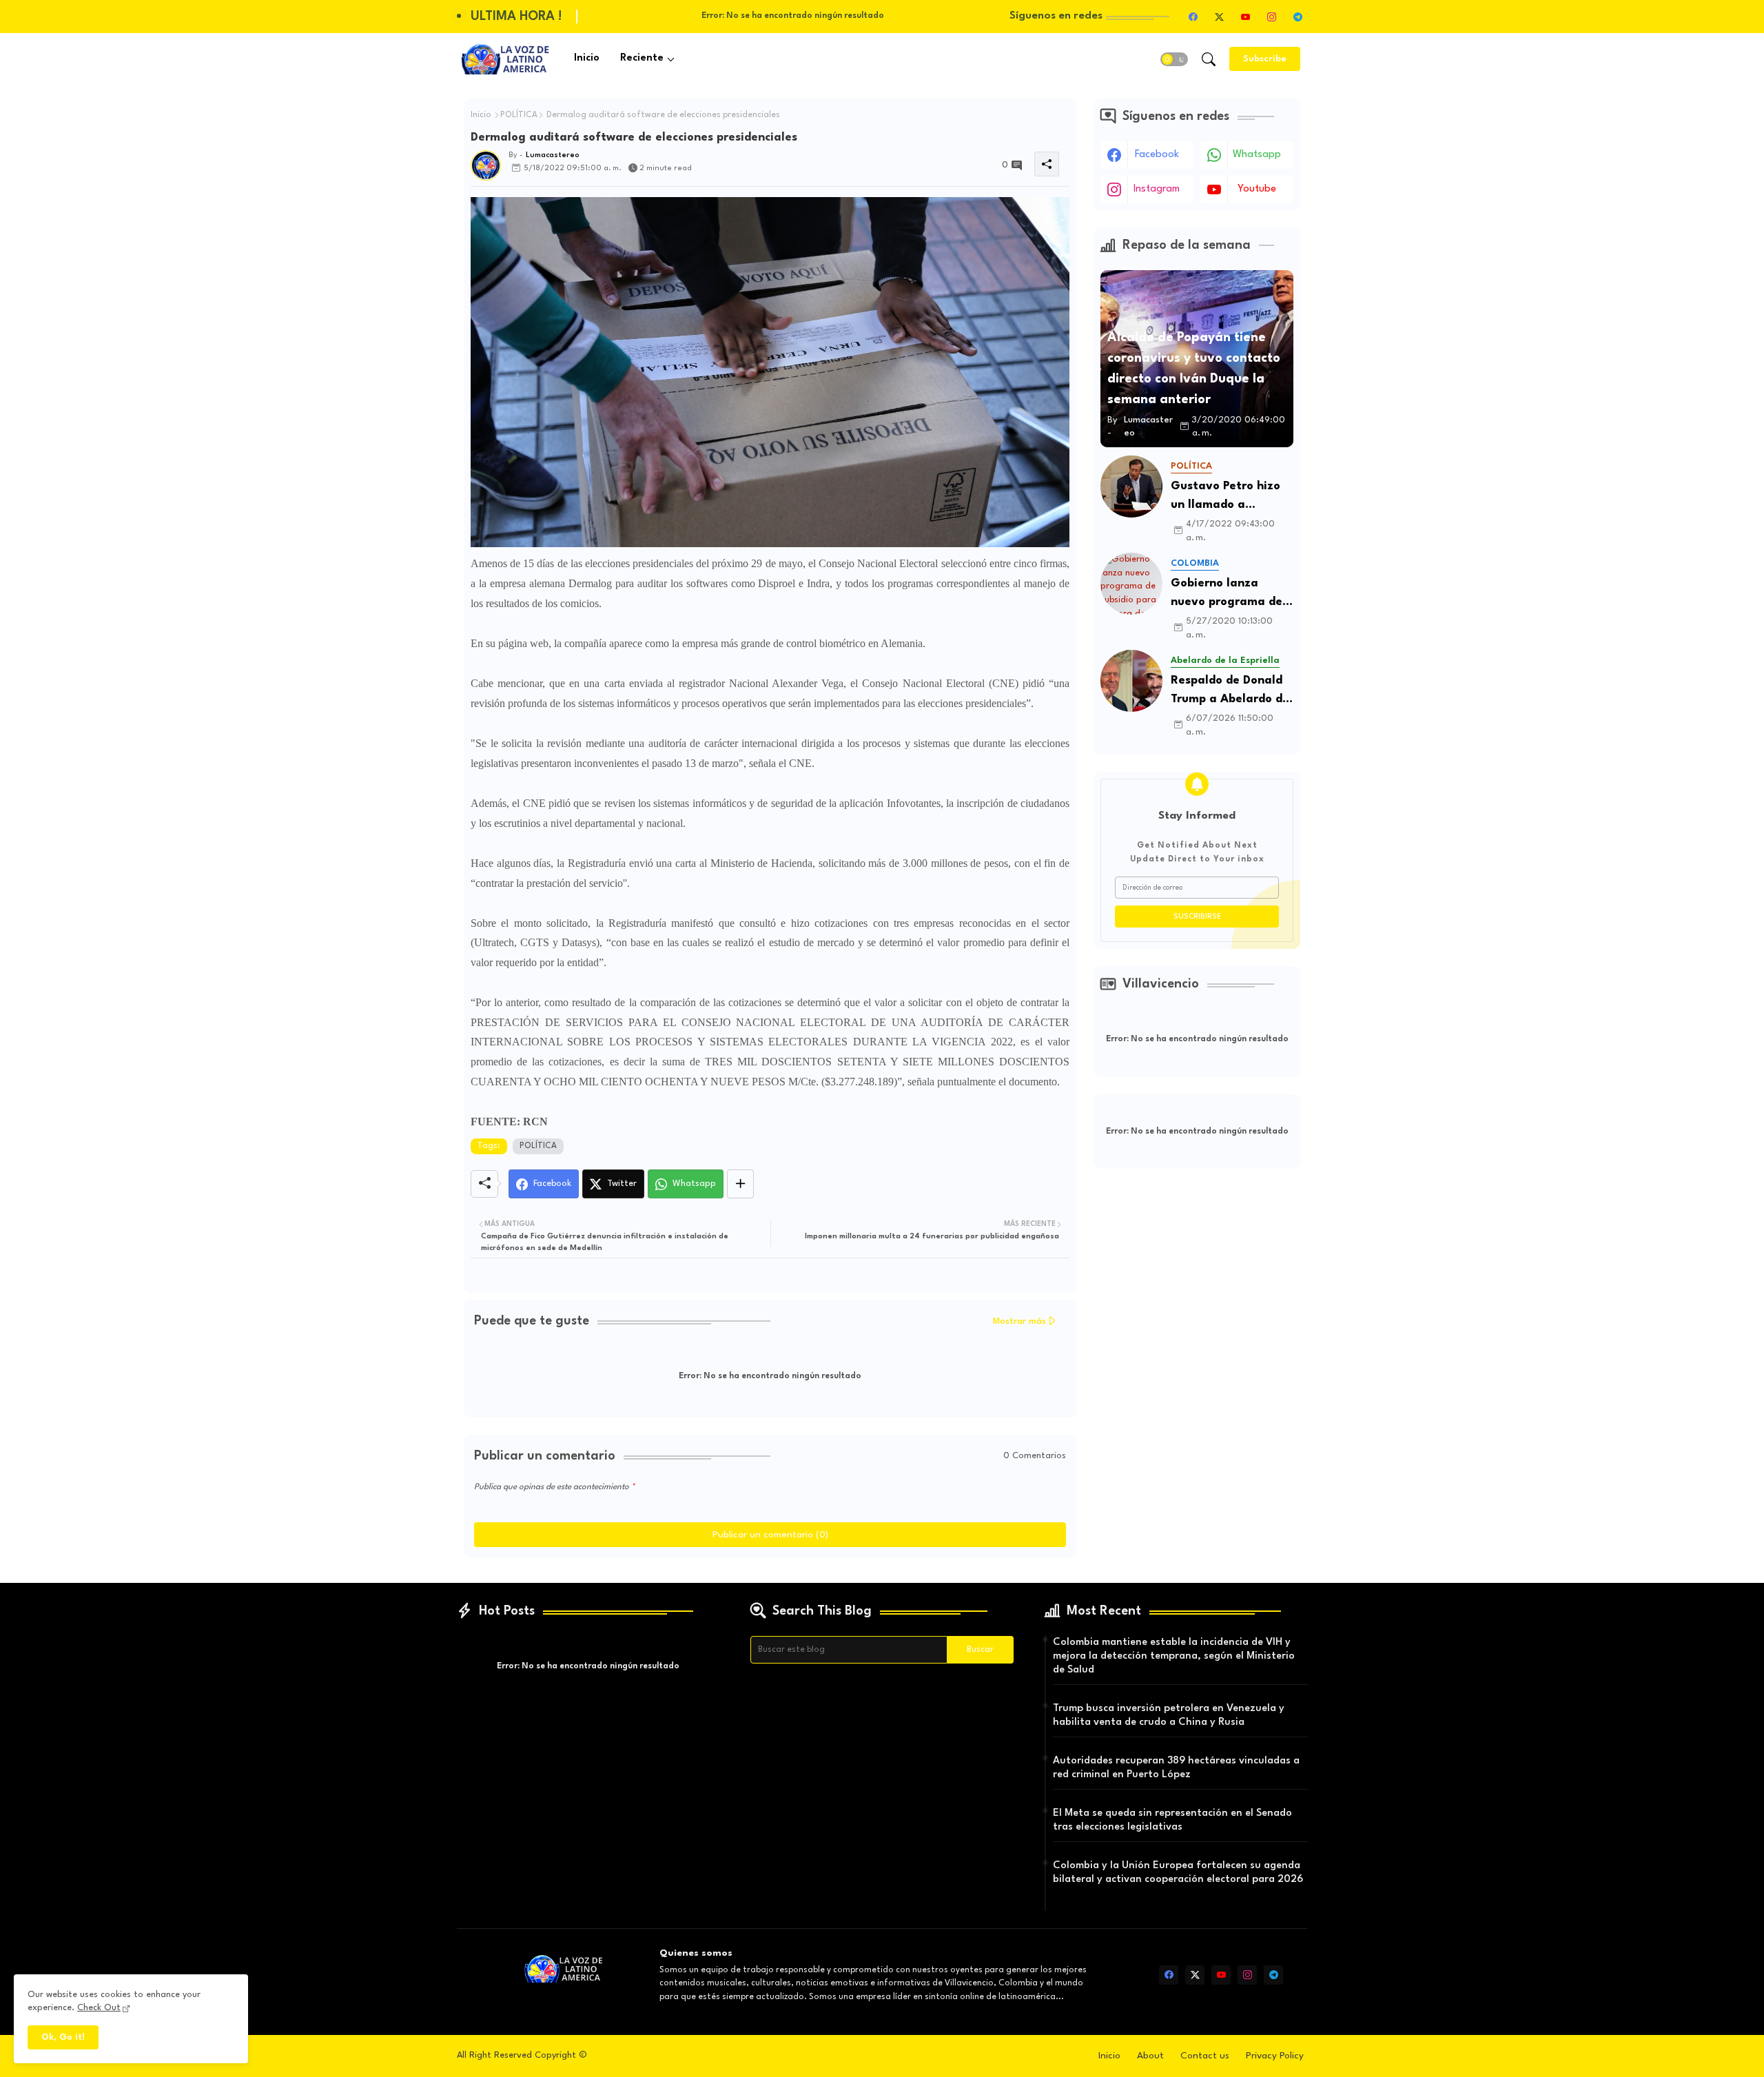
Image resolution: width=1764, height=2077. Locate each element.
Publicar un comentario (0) (770, 1535)
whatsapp (1257, 155)
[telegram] (1298, 17)
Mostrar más (1019, 1321)
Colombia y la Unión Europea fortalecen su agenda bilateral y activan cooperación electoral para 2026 (1178, 1873)
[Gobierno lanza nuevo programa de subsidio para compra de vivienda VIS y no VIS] (1131, 584)
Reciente (642, 58)
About (1150, 2056)
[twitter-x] (1219, 17)
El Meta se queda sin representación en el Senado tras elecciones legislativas (1172, 1820)
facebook (1157, 155)
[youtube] (1245, 17)
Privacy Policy (1275, 2056)
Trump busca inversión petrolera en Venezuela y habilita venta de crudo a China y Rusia (1169, 1716)
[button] (1174, 59)
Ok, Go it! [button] (63, 2037)
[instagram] (1271, 17)
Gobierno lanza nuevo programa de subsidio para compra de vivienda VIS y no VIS (1231, 594)
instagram (1157, 189)
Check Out (99, 2008)
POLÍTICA (519, 115)
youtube (1257, 189)
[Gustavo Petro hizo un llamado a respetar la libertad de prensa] (1131, 487)
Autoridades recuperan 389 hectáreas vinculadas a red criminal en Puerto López (1176, 1768)
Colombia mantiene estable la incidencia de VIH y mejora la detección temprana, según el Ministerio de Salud (1174, 1656)
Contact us (1205, 2056)
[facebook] (1193, 17)
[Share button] (740, 1184)
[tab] (587, 59)
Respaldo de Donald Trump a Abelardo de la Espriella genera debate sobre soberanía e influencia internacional (1230, 692)
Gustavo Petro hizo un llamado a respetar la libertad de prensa (1227, 497)
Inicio (587, 58)
